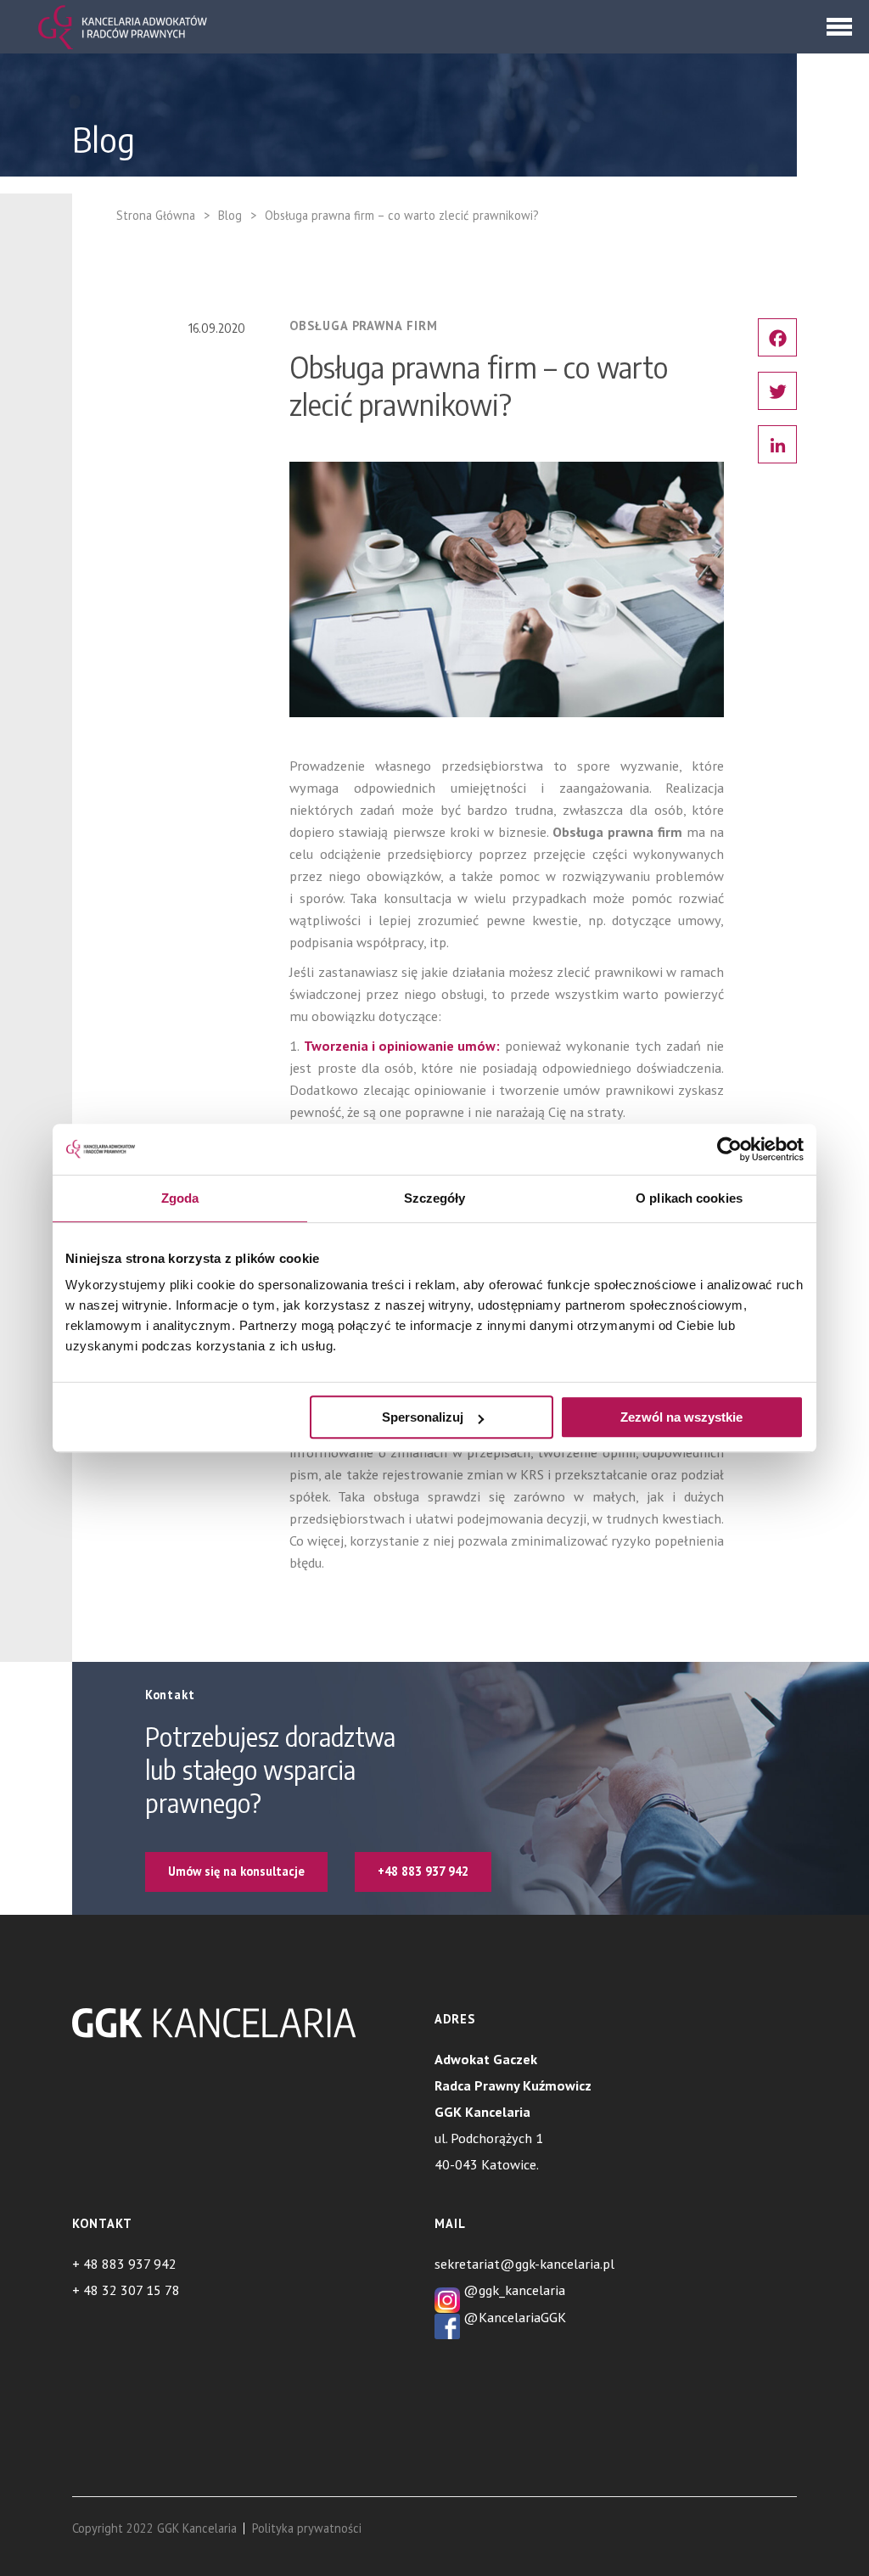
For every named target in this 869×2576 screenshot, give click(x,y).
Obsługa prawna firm (363, 326)
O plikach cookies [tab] (689, 1198)
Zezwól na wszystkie (681, 1417)
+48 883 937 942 (423, 1871)
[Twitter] (777, 391)
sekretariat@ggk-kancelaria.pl (524, 2263)
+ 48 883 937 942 (124, 2263)
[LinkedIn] (777, 444)
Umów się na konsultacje (236, 1871)
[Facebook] (777, 337)
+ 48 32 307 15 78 (126, 2290)
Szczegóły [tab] (435, 1198)
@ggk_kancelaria (513, 2290)
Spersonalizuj (423, 1417)
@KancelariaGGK (513, 2317)
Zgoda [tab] (180, 1198)
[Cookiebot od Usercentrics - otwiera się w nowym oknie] (729, 1149)
